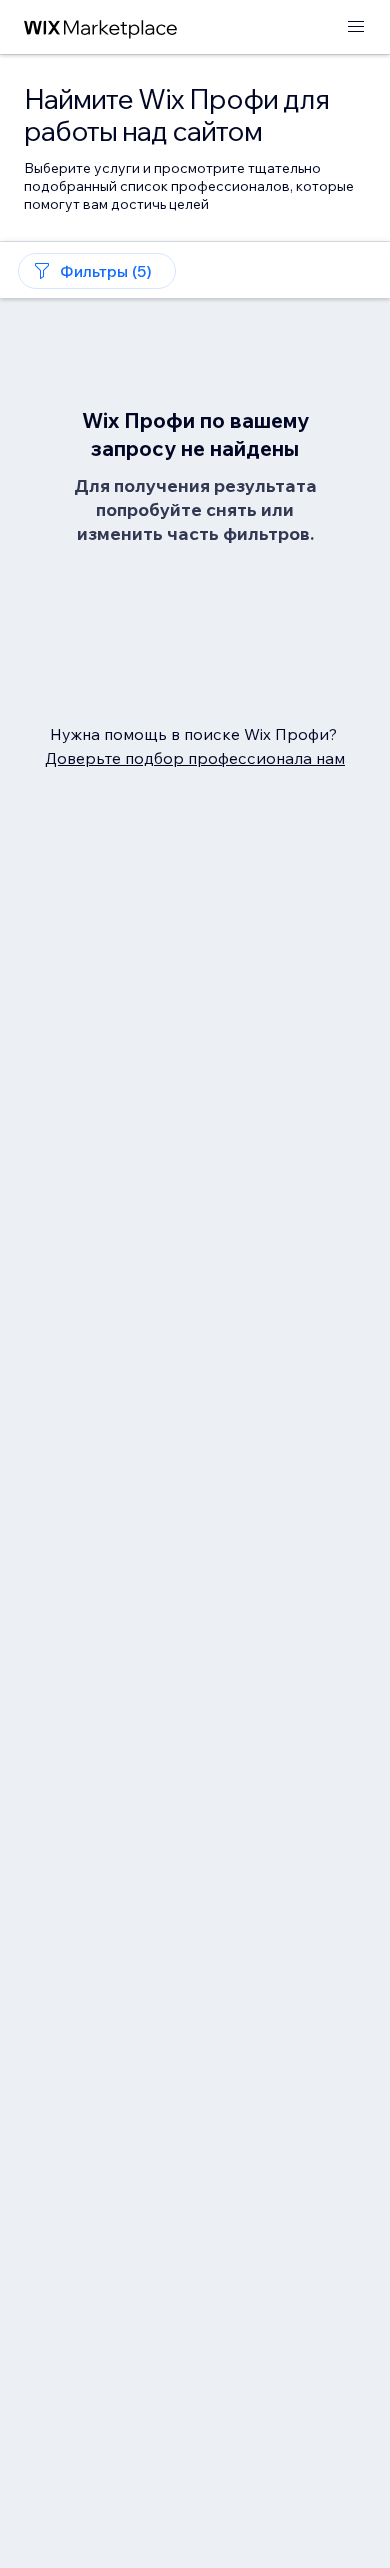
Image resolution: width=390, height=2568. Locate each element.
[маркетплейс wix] (101, 27)
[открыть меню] (356, 27)
